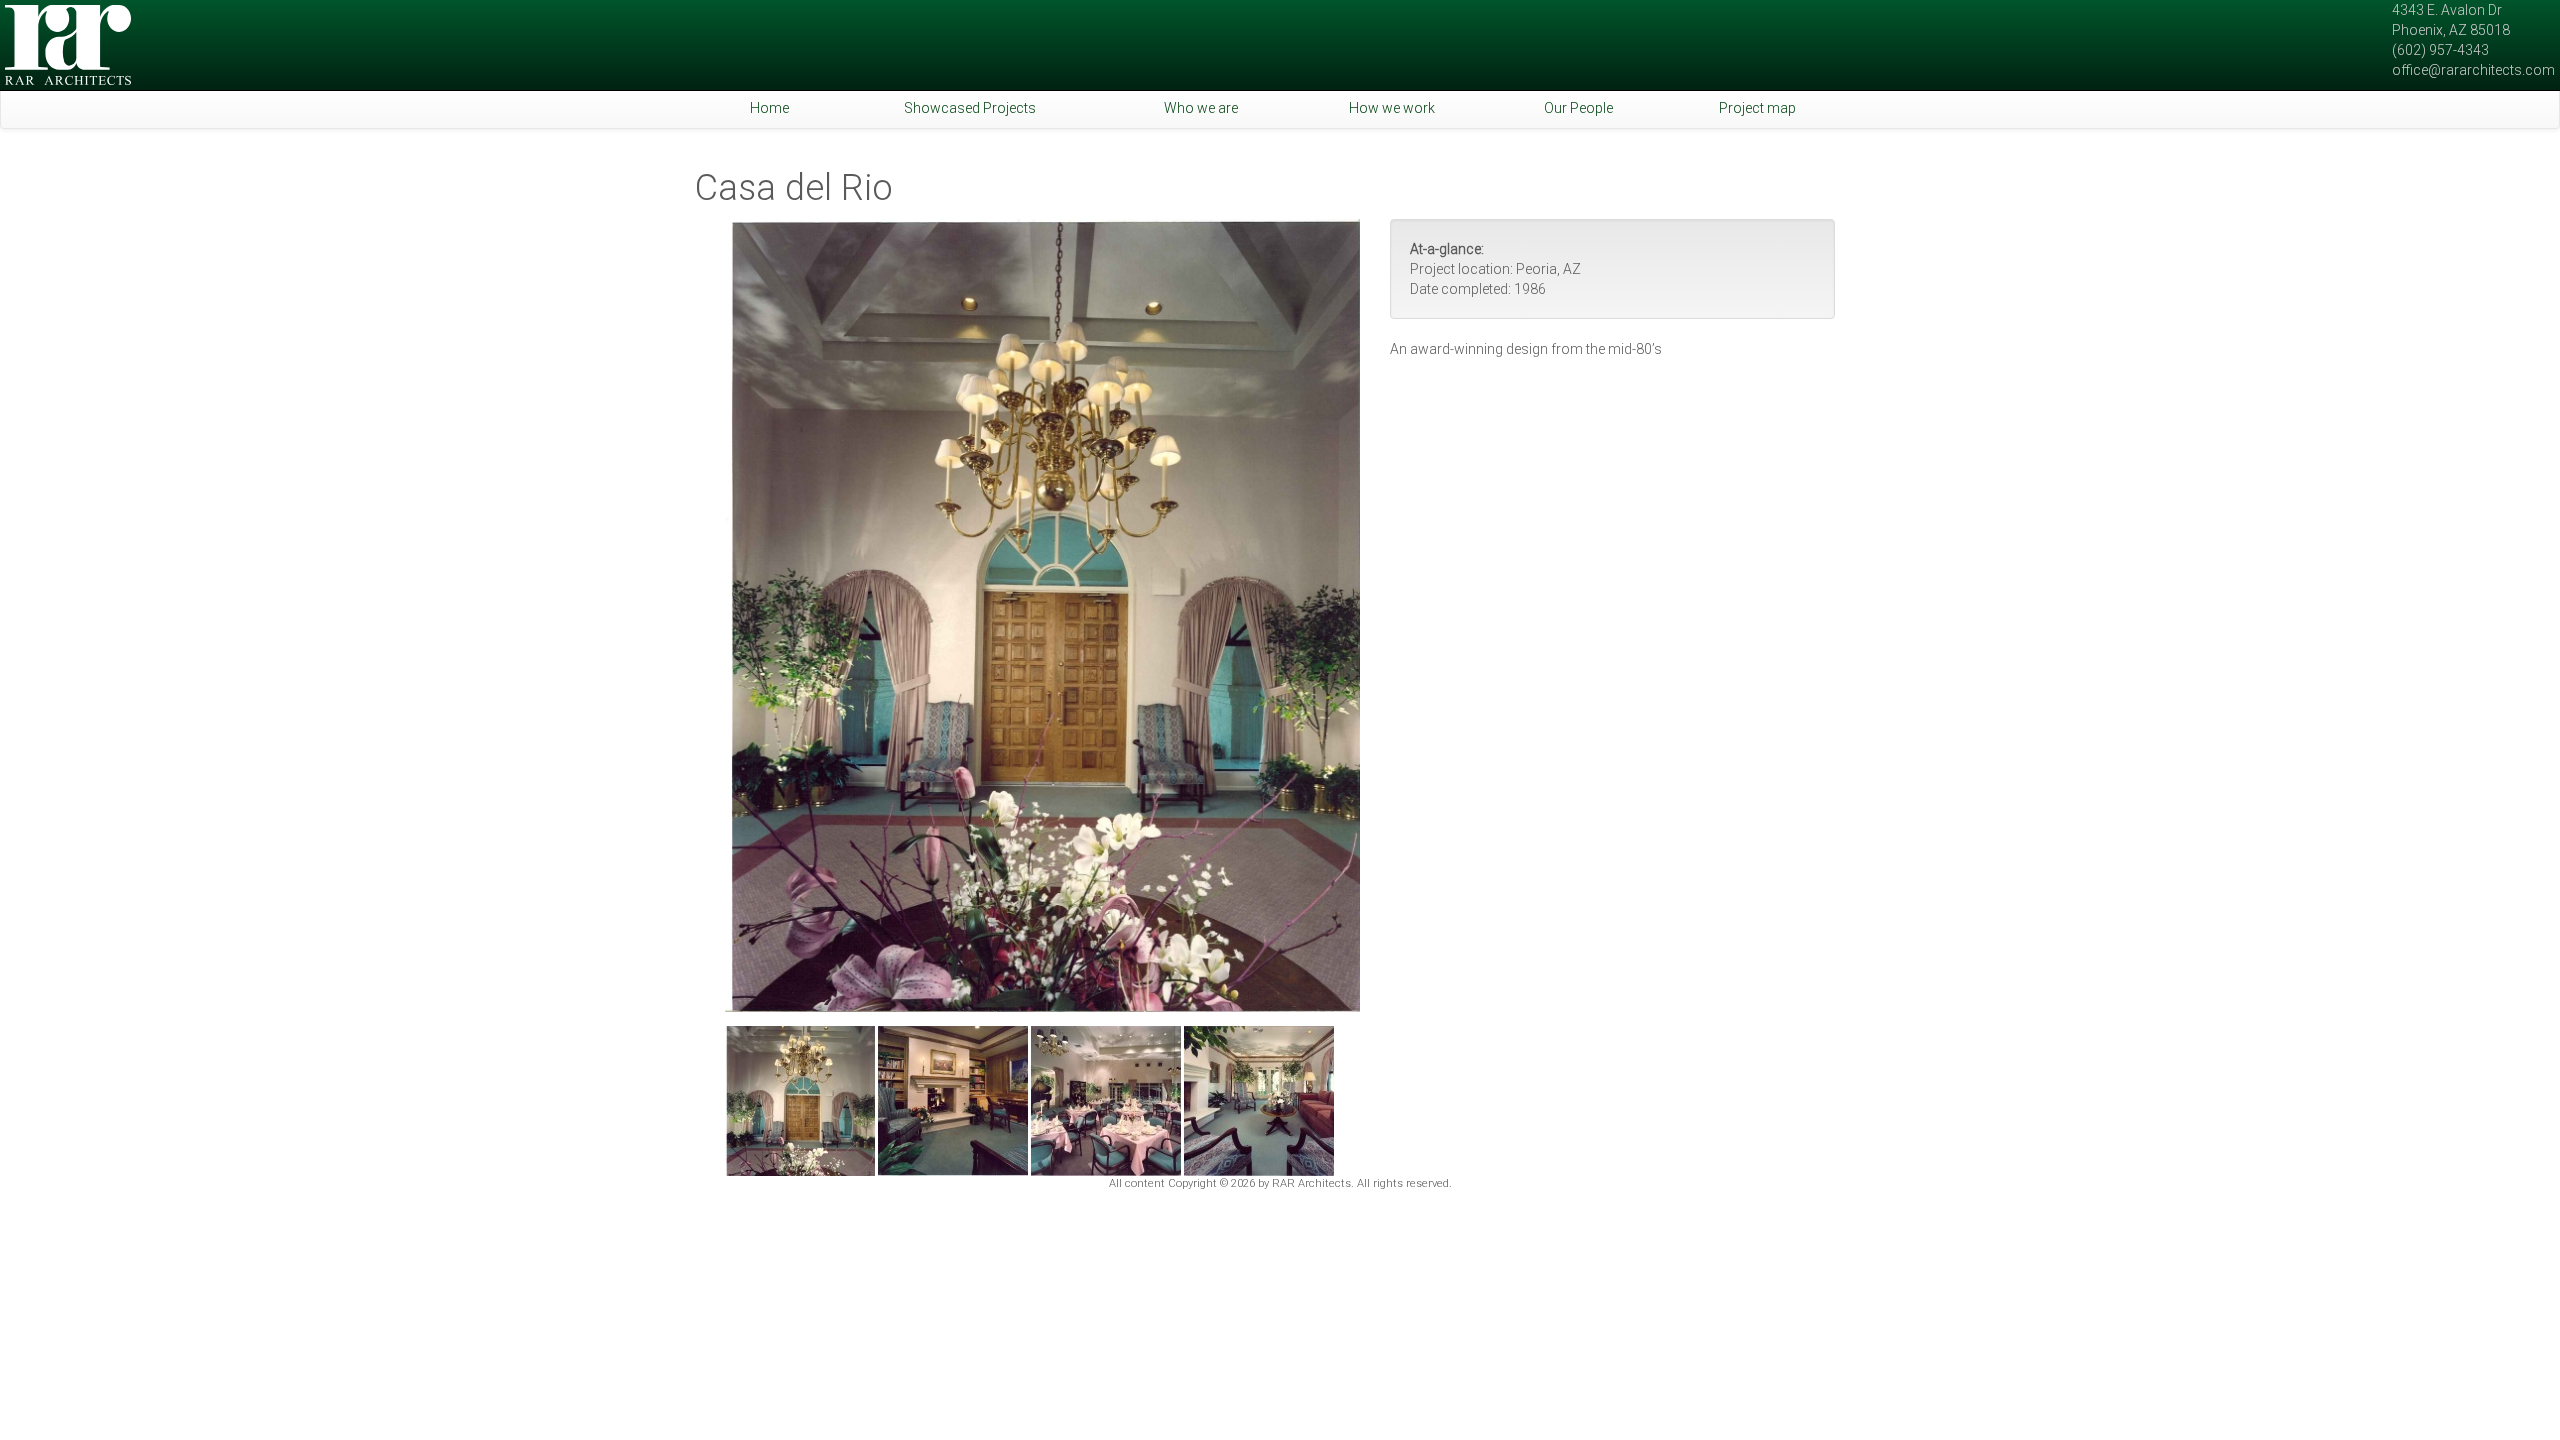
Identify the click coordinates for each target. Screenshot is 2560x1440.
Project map (1757, 108)
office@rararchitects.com (2473, 70)
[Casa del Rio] (1042, 616)
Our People (1578, 108)
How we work (1392, 108)
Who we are (1201, 108)
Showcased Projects (970, 108)
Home (769, 108)
